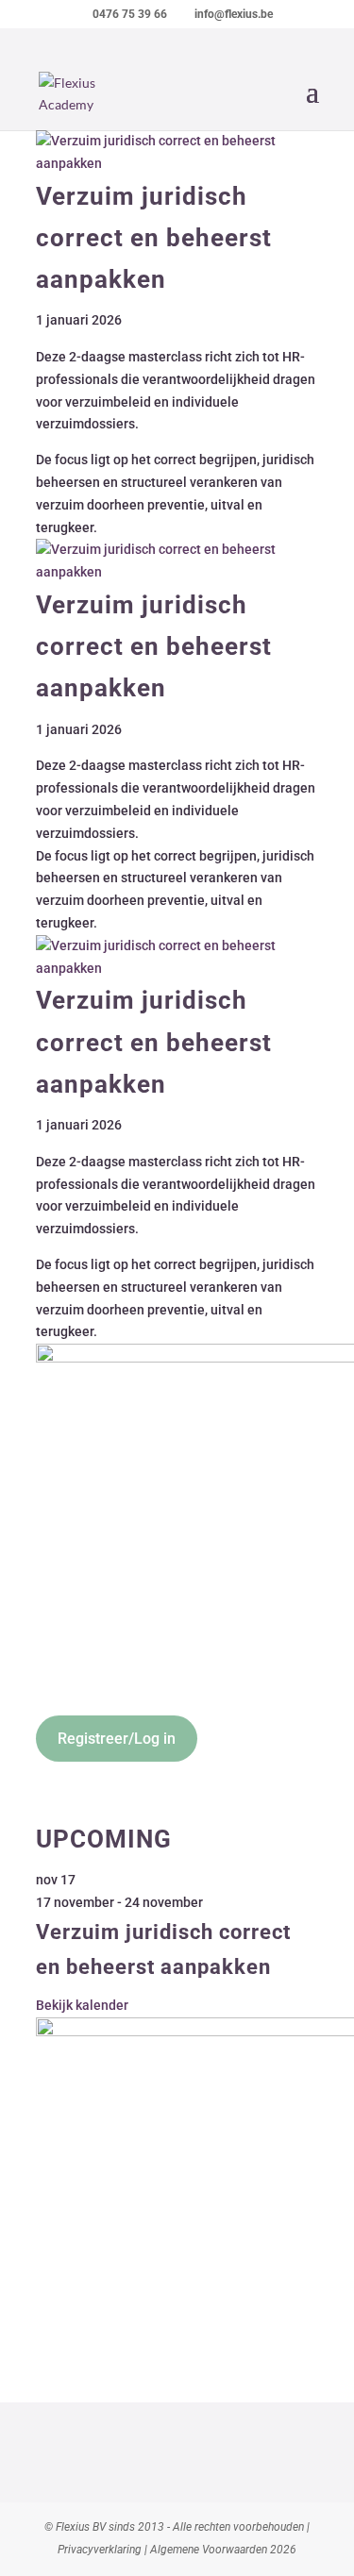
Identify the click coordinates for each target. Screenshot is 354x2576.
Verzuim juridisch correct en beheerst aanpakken (154, 238)
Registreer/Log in (117, 1739)
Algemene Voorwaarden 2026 (223, 2550)
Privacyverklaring (100, 2550)
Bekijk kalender (82, 2005)
